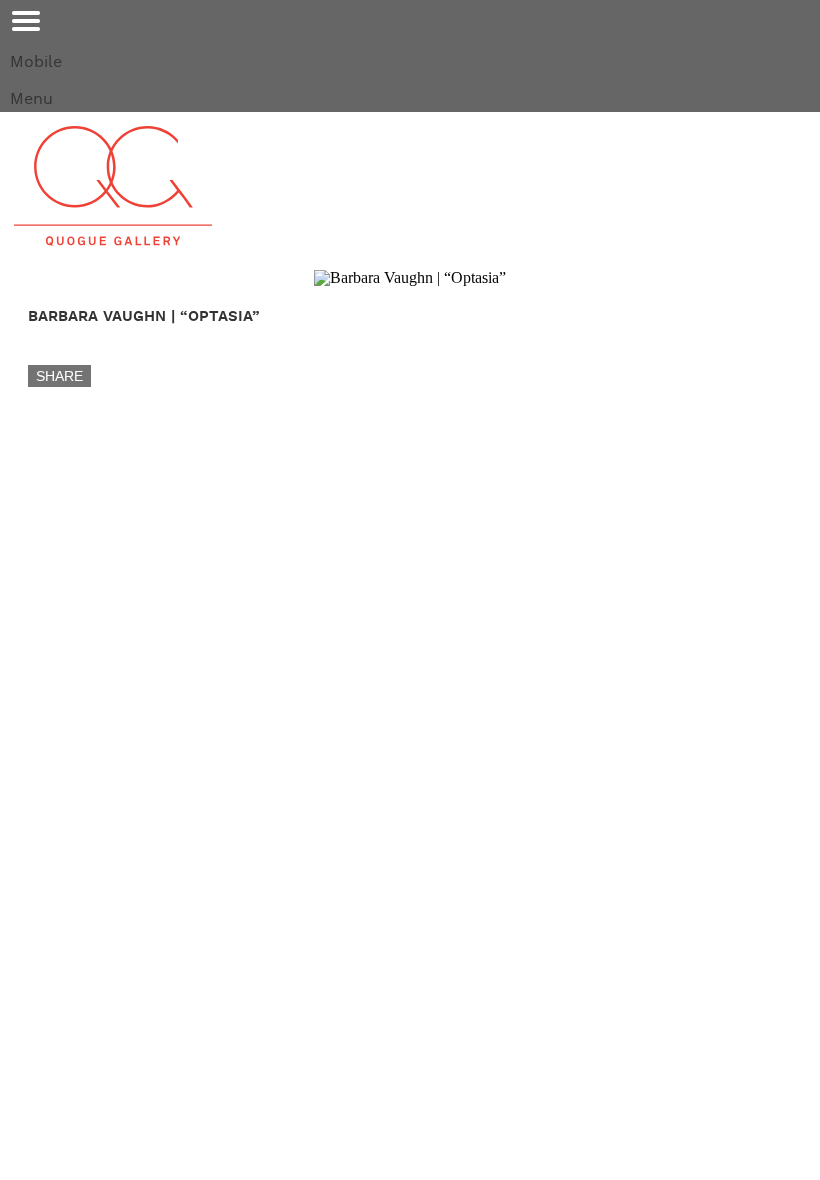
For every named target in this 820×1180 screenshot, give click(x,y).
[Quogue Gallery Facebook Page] (26, 579)
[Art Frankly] (86, 579)
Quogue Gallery (113, 186)
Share (59, 376)
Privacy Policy (513, 709)
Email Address (71, 613)
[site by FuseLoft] (64, 690)
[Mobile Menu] (26, 21)
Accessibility (396, 709)
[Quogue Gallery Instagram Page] (56, 579)
